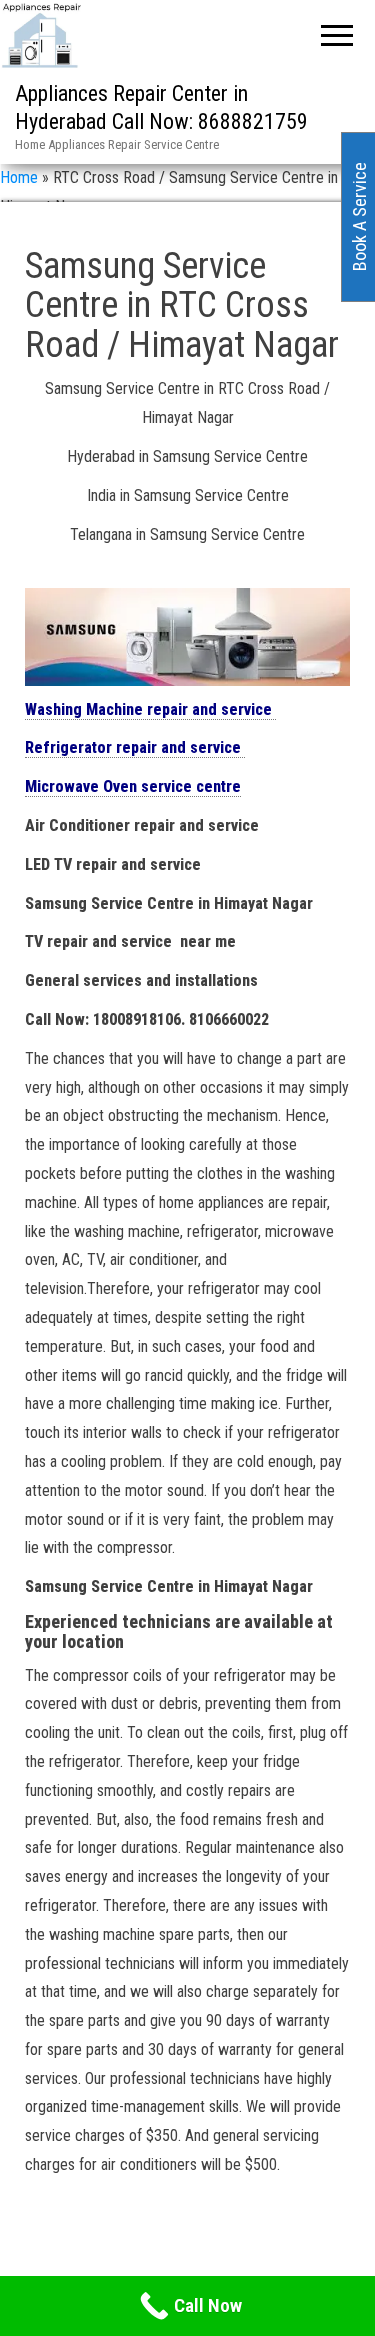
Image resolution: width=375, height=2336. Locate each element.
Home (19, 177)
